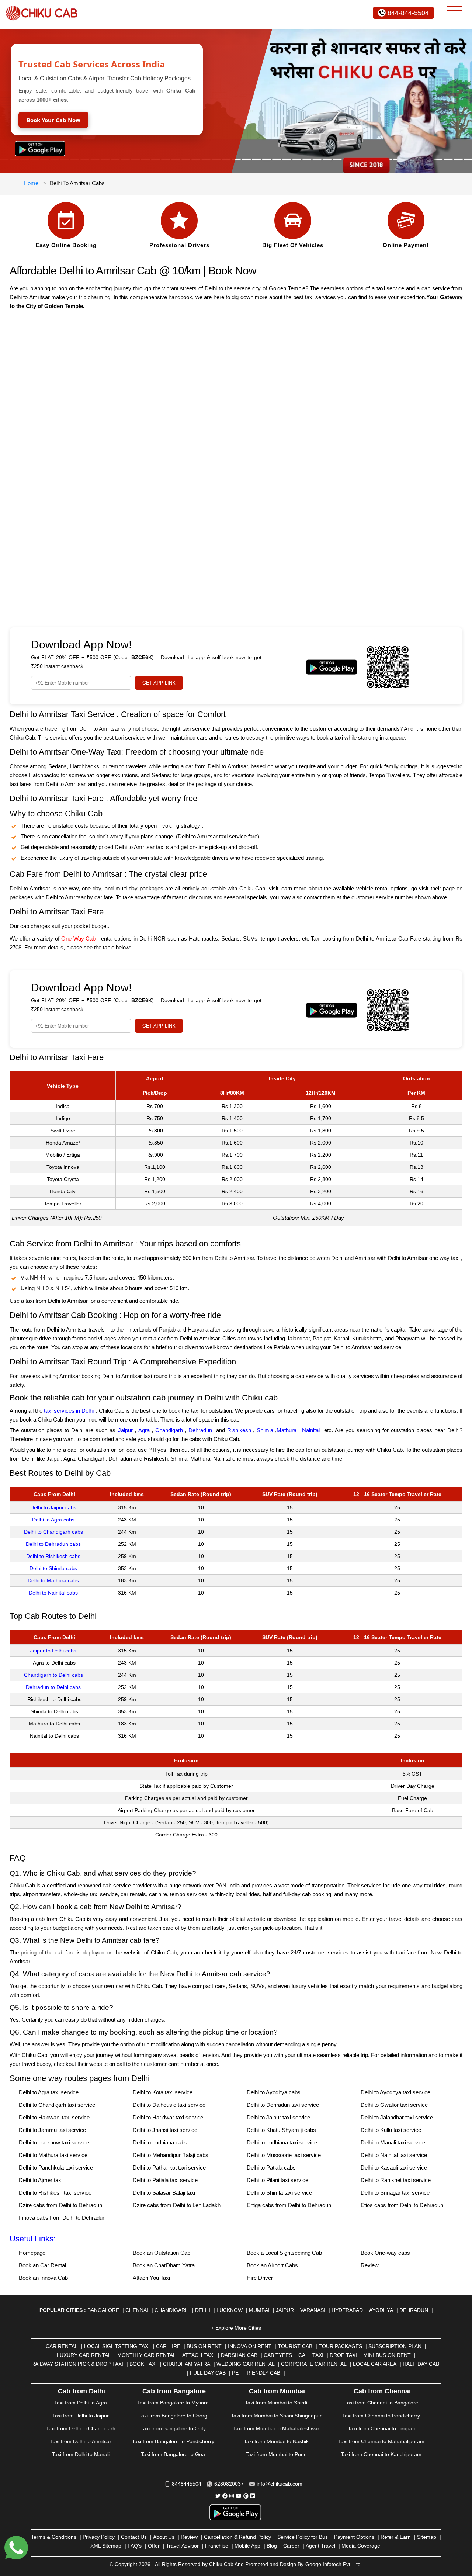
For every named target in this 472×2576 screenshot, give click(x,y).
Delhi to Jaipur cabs (53, 1507)
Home (31, 183)
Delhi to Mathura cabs (53, 1580)
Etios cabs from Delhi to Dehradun (402, 2205)
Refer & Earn (396, 2537)
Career (291, 2546)
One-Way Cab (78, 939)
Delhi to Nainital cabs (53, 1593)
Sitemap (427, 2537)
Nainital (311, 1430)
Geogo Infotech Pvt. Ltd (333, 2564)
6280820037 (229, 2484)
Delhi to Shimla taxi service (279, 2193)
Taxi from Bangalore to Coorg (173, 2416)
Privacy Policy (99, 2537)
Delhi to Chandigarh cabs (53, 1532)
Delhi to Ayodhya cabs (274, 2092)
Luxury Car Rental (84, 2355)
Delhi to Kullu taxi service (391, 2130)
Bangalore (103, 2310)
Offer (154, 2546)
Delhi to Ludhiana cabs (160, 2142)
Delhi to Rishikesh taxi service (55, 2193)
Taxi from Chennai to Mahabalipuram (381, 2441)
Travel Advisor (182, 2546)
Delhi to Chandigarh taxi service (57, 2105)
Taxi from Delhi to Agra (81, 2403)
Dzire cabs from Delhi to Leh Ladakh (177, 2205)
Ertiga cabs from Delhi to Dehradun (289, 2205)
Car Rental (62, 2346)
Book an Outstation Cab (162, 2253)
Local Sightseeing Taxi (117, 2346)
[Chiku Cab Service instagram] (232, 2496)
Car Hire (168, 2346)
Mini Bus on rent (387, 2355)
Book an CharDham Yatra (164, 2265)
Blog (272, 2546)
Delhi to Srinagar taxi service (395, 2193)
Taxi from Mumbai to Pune (276, 2454)
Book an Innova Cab (43, 2278)
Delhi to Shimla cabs (53, 1568)
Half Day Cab (421, 2364)
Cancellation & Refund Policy (237, 2537)
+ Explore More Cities (236, 2328)
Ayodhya (381, 2310)
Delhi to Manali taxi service (393, 2142)
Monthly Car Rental (147, 2355)
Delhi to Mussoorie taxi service (284, 2155)
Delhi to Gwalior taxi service (394, 2105)
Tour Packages (340, 2346)
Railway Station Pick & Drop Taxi (77, 2364)
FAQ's (135, 2546)
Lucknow (230, 2310)
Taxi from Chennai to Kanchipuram (381, 2454)
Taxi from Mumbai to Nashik (276, 2441)
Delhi (203, 2310)
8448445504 (187, 2484)
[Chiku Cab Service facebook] (225, 2496)
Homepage (32, 2253)
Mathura (287, 1430)
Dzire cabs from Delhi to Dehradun (60, 2205)
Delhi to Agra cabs (53, 1520)
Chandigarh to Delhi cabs (53, 1675)
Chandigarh (169, 1430)
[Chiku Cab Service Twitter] (218, 2496)
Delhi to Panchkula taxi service (56, 2168)
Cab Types (278, 2355)
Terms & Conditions (54, 2537)
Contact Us (134, 2537)
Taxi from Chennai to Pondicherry (381, 2416)
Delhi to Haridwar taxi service (168, 2117)
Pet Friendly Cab (256, 2373)
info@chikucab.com (280, 2484)
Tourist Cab (295, 2346)
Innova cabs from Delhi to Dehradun (62, 2218)
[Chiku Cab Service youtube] (239, 2496)
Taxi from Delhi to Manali (81, 2454)
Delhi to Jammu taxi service (52, 2130)
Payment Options (354, 2537)
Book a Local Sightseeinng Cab (284, 2253)
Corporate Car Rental (314, 2364)
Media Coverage (361, 2546)
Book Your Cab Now (53, 120)
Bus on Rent (204, 2346)
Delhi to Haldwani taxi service (54, 2117)
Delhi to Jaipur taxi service (278, 2117)
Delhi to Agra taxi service (49, 2092)
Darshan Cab (239, 2355)
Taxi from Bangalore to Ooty (173, 2428)
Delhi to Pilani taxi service (277, 2180)
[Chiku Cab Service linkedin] (253, 2496)
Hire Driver (260, 2278)
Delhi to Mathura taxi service (53, 2155)
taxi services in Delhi (69, 1411)
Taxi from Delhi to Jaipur (81, 2416)
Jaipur (125, 1430)
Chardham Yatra (187, 2364)
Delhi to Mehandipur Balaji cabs (171, 2155)
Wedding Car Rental (246, 2364)
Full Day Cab (208, 2373)
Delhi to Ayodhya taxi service (395, 2092)
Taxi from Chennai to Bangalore (381, 2403)
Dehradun (200, 1430)
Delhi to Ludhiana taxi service (282, 2142)
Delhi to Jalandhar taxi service (397, 2117)
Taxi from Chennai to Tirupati (381, 2428)
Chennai (137, 2310)
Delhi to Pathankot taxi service (169, 2168)
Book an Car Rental (42, 2265)
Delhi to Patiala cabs (271, 2168)
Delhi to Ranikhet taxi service (396, 2180)
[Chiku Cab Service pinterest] (246, 2496)
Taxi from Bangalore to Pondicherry (173, 2441)
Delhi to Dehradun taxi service (283, 2105)
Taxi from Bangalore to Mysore (173, 2403)
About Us (164, 2537)
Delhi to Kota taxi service (163, 2092)
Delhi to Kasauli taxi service (394, 2168)
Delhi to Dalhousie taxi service (169, 2105)
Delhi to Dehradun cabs (53, 1544)
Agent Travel (320, 2546)
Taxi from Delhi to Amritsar (81, 2441)
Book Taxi (143, 2364)
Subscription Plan (395, 2346)
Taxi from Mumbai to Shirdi (276, 2403)
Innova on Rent (250, 2346)
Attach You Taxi (151, 2278)
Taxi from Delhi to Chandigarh (81, 2428)
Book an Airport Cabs (272, 2265)
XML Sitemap (106, 2546)
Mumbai (259, 2310)
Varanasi (313, 2310)
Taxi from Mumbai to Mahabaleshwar (276, 2428)
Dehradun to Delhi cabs (53, 1687)
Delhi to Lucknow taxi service (54, 2142)
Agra (144, 1430)
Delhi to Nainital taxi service (394, 2155)
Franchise (217, 2546)
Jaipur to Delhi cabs (53, 1651)
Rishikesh (239, 1430)
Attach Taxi (198, 2355)
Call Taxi (311, 2355)
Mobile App (247, 2546)
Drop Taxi (343, 2355)
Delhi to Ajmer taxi (41, 2180)
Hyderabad (347, 2310)
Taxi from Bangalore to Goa (173, 2454)
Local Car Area (375, 2364)
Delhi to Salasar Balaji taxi (164, 2193)
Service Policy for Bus (303, 2537)
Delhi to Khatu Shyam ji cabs (281, 2130)
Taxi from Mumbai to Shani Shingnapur (276, 2416)
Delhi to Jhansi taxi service (165, 2130)
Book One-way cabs (385, 2253)
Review (370, 2265)
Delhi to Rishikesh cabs (53, 1556)
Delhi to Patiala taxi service (165, 2180)
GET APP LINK (159, 683)
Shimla (265, 1430)
